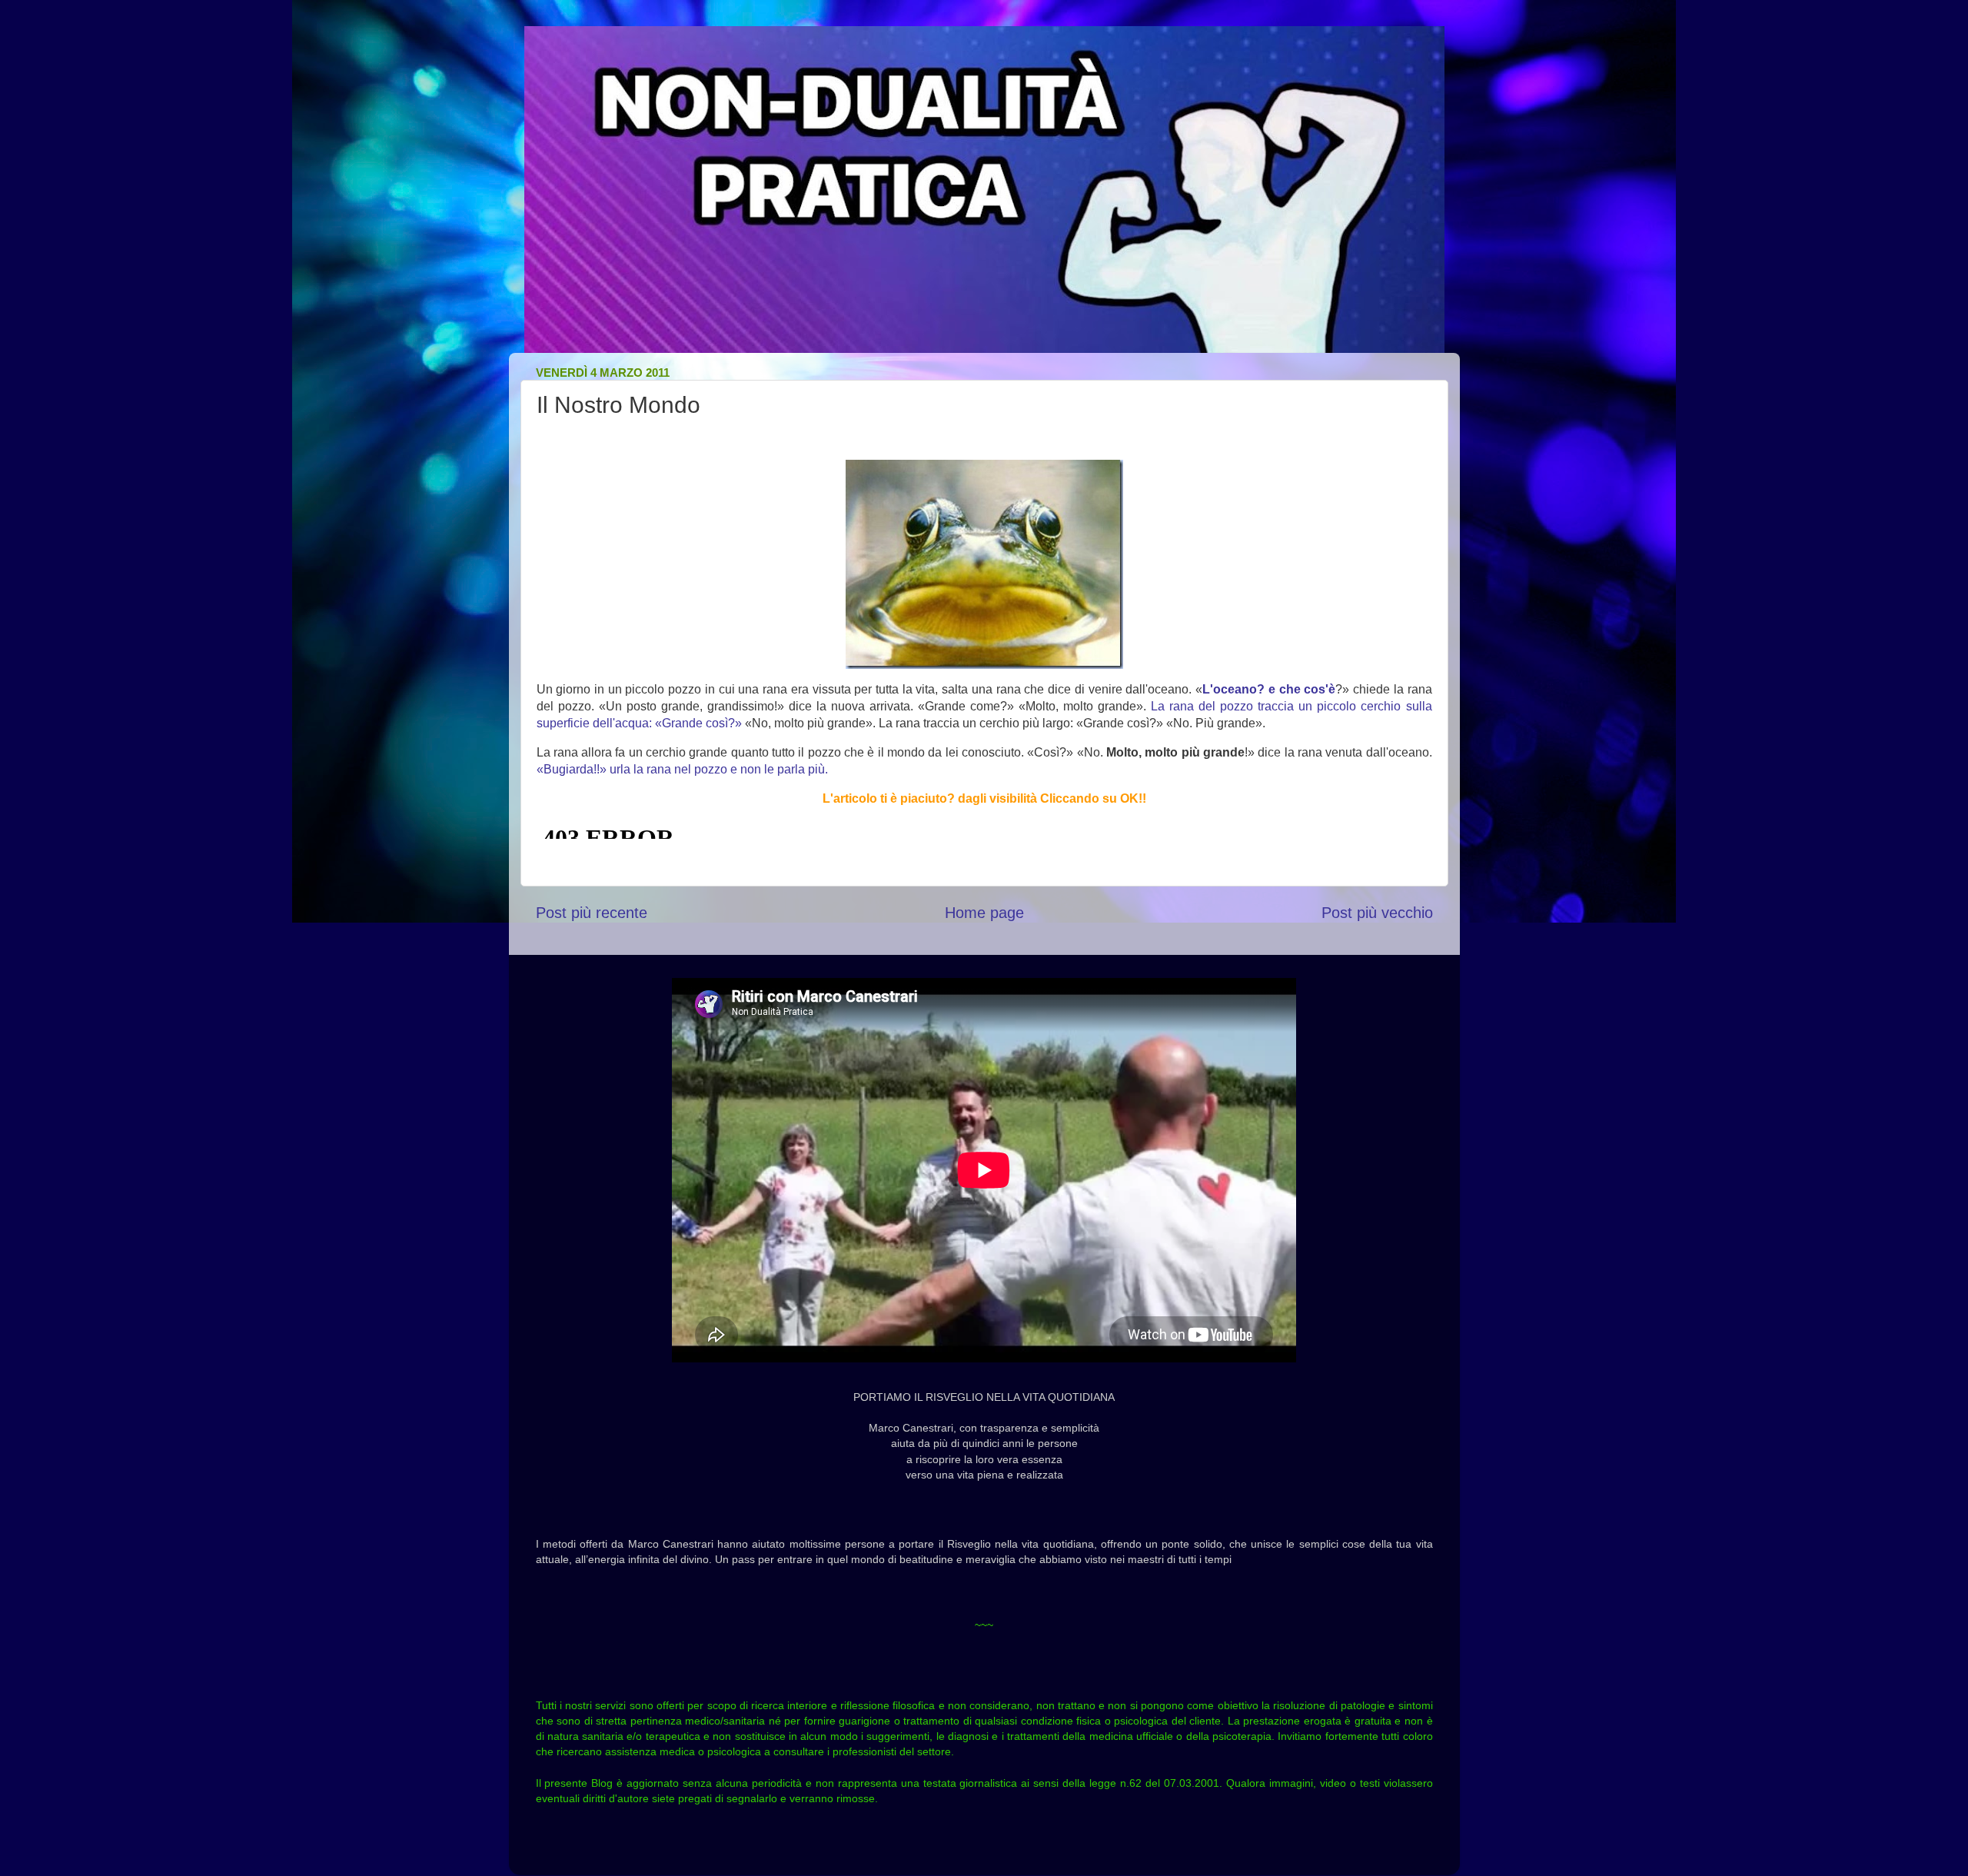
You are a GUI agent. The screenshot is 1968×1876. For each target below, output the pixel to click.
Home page (984, 913)
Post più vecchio (1377, 913)
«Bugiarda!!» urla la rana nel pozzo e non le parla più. (682, 769)
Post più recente (592, 913)
